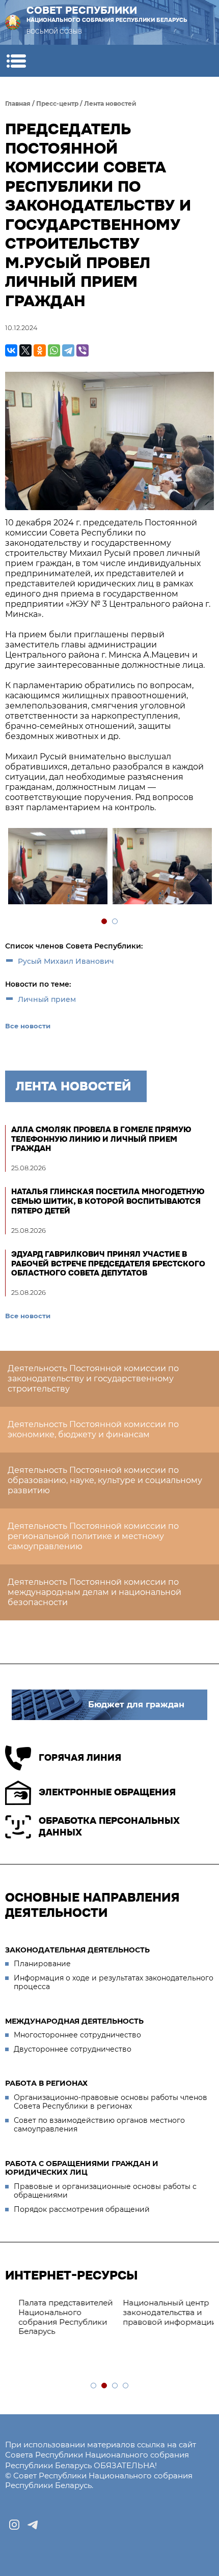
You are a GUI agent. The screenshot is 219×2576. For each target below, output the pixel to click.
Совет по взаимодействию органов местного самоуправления (99, 2125)
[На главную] (13, 22)
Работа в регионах (46, 2083)
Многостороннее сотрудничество (77, 2035)
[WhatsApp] (54, 350)
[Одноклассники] (40, 350)
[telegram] (33, 2525)
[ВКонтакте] (11, 350)
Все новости (28, 1026)
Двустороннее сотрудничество (73, 2049)
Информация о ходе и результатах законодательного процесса (114, 1982)
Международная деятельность (74, 2021)
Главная (18, 103)
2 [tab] (115, 922)
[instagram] (14, 2525)
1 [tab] (105, 922)
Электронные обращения (107, 1792)
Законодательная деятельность (77, 1950)
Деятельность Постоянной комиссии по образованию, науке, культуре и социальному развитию (105, 1480)
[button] (16, 61)
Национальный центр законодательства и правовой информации (161, 2312)
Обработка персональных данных (109, 1827)
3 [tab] (115, 2386)
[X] (25, 350)
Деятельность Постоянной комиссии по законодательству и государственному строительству (93, 1379)
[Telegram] (68, 350)
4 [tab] (126, 2386)
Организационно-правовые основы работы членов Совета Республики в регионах (111, 2102)
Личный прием (47, 999)
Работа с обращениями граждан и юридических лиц (82, 2168)
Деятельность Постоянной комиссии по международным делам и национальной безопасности (94, 1592)
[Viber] (83, 350)
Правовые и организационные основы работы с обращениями (105, 2191)
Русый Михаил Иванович (66, 961)
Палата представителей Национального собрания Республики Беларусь (57, 2317)
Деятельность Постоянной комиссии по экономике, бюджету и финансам (93, 1429)
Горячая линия (80, 1758)
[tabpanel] (57, 867)
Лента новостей (110, 103)
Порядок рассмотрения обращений (82, 2209)
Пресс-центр (57, 103)
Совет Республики (107, 14)
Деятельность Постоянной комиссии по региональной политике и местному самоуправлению (93, 1536)
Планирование (42, 1964)
